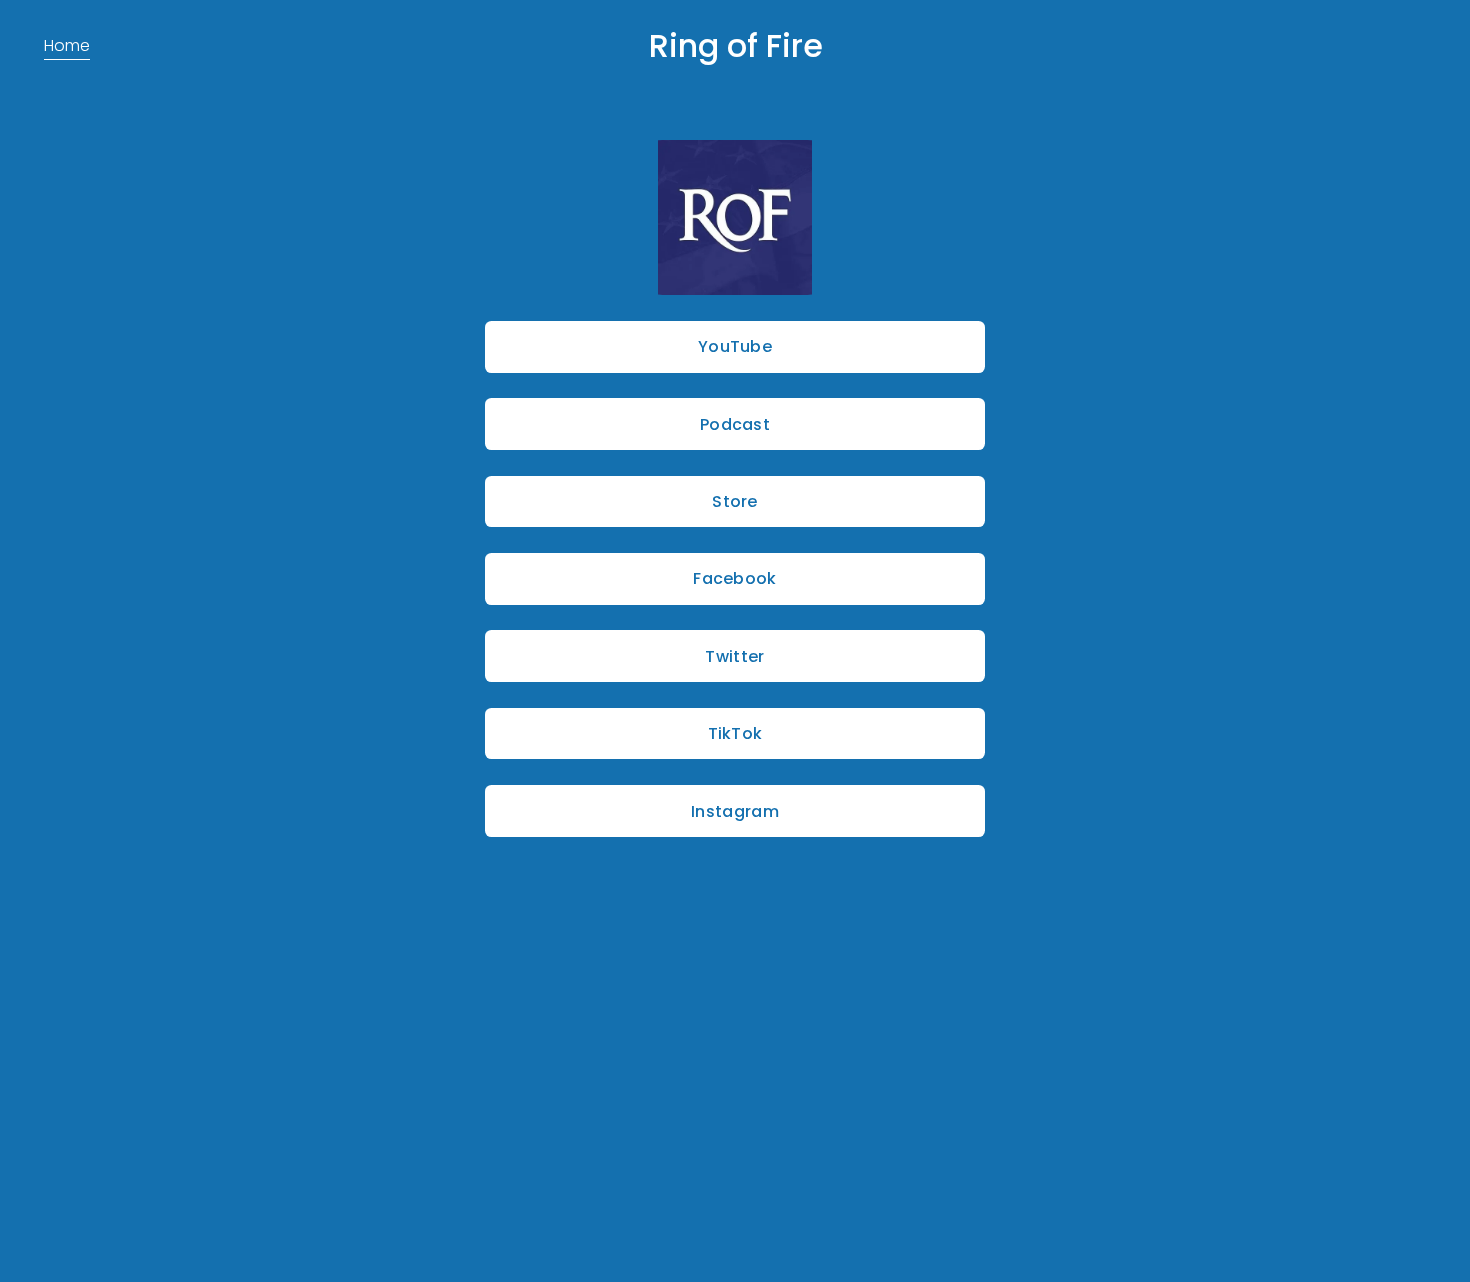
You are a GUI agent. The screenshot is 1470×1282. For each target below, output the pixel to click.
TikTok (735, 733)
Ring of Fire (736, 45)
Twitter (734, 656)
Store (735, 501)
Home (67, 45)
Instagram (735, 811)
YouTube (735, 346)
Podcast (735, 424)
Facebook (735, 578)
